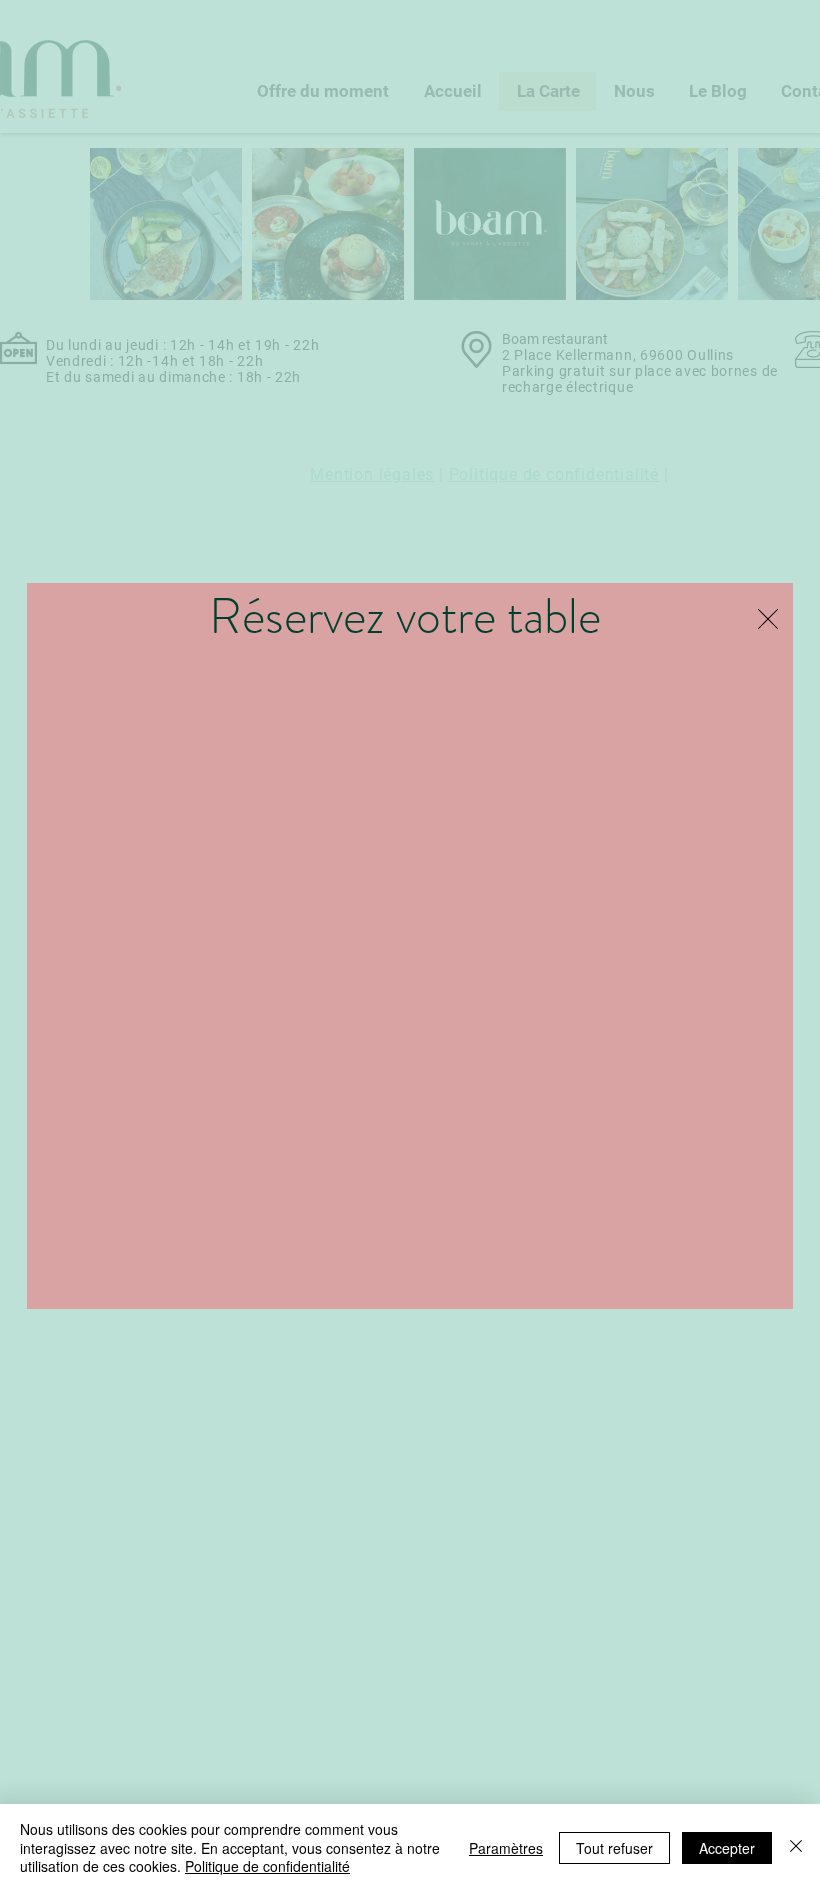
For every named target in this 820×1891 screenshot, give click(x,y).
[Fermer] (796, 1847)
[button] (768, 619)
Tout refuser (614, 1848)
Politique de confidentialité (267, 1866)
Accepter (727, 1848)
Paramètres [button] (506, 1848)
